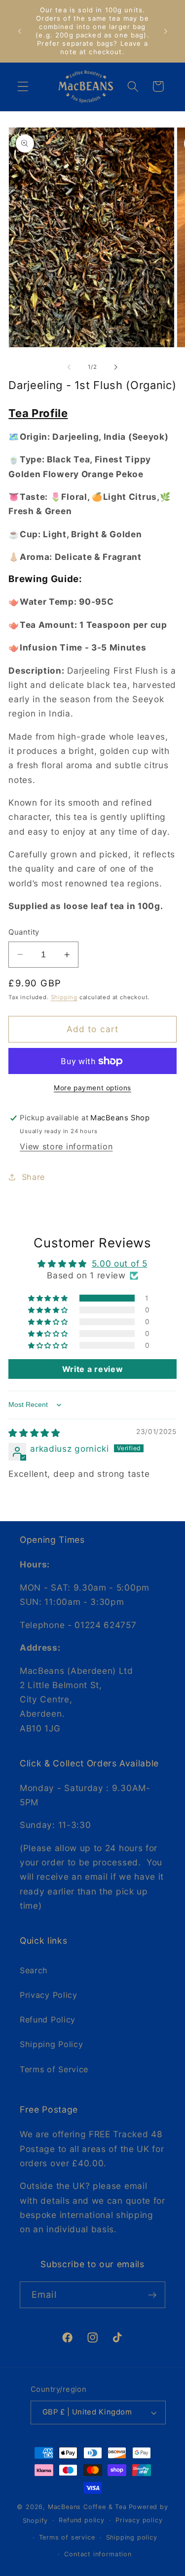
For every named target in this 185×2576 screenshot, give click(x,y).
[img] (34, 1433)
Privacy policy (139, 2520)
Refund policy (81, 2520)
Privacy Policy (49, 1995)
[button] (23, 86)
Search (34, 1970)
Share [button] (33, 1177)
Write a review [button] (93, 1369)
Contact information (98, 2554)
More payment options (92, 1088)
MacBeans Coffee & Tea (87, 2507)
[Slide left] (69, 367)
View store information (66, 1146)
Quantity (24, 932)
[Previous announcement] (19, 31)
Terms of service (67, 2537)
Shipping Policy (51, 2044)
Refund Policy (48, 2020)
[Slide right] (116, 367)
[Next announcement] (166, 31)
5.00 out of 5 (120, 1263)
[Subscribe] (152, 2295)
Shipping (64, 997)
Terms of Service (54, 2069)
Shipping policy (132, 2537)
